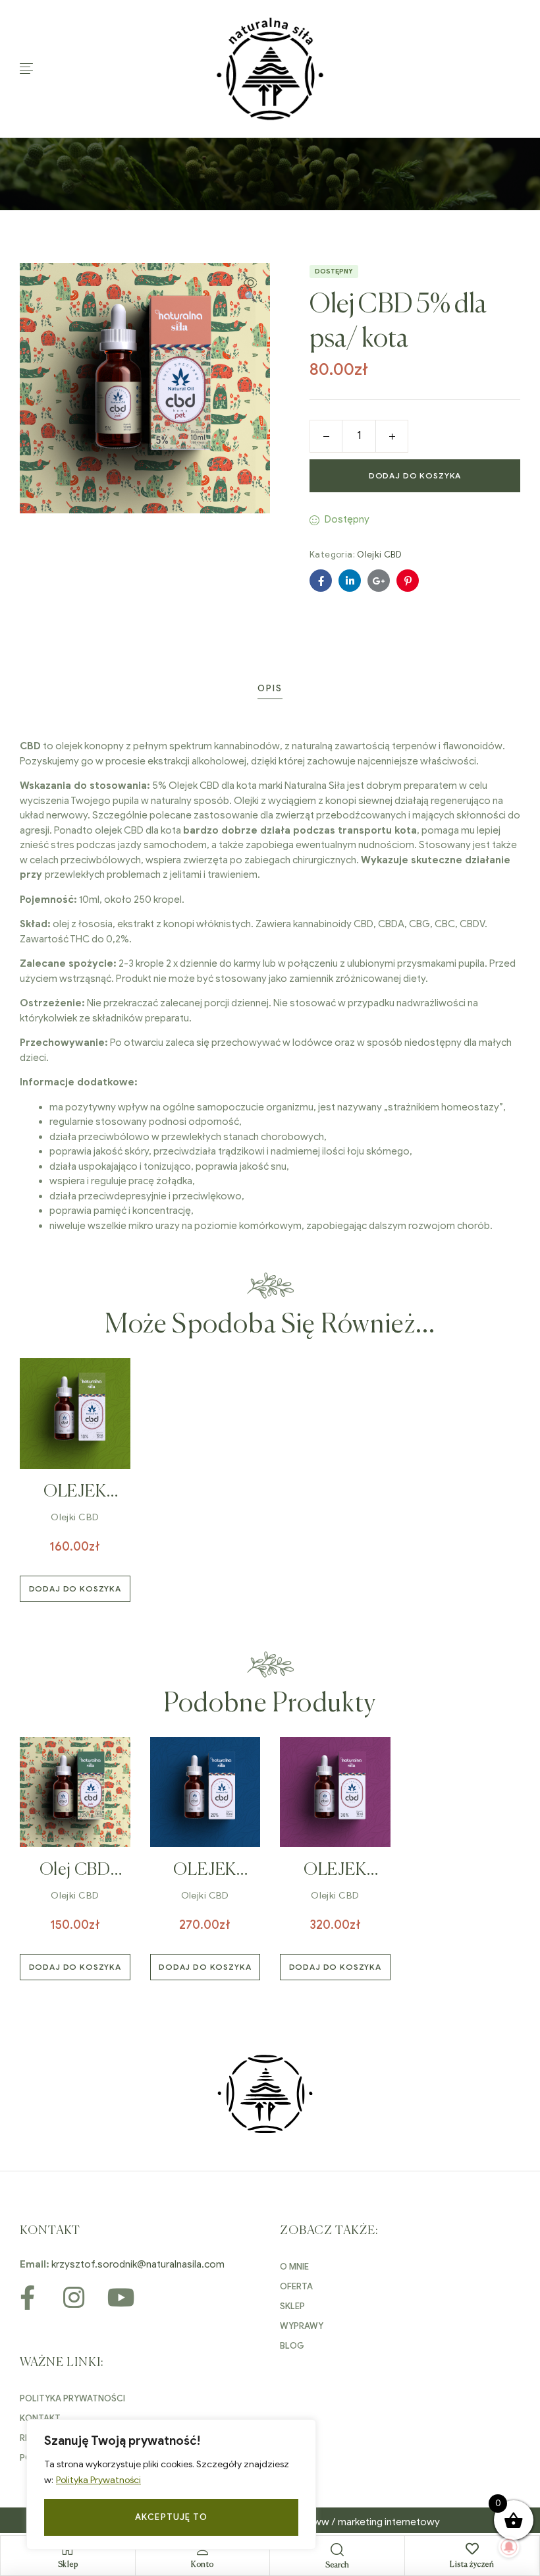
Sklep (68, 2565)
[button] (250, 290)
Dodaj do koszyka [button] (75, 1589)
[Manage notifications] (509, 2547)
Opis (270, 688)
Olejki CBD (379, 555)
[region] (171, 2484)
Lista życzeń (472, 2565)
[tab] (270, 688)
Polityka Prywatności (98, 2480)
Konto (202, 2565)
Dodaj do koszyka (415, 475)
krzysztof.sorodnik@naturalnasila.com (138, 2264)
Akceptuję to (171, 2517)
